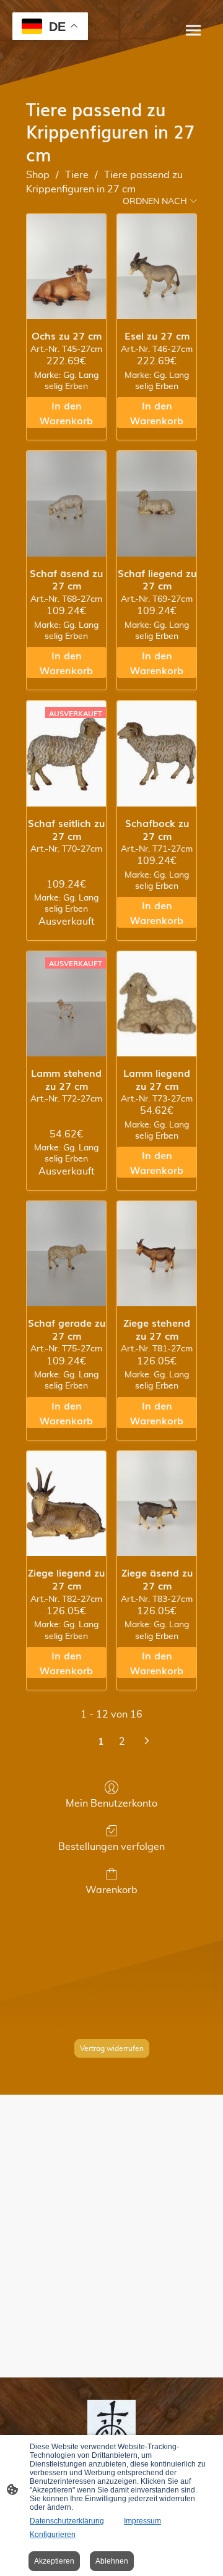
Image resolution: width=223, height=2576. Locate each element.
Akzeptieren (54, 2561)
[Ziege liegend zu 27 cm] (66, 1504)
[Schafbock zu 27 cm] (157, 753)
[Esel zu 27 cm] (157, 267)
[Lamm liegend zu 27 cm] (157, 1004)
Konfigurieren (53, 2535)
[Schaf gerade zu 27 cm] (66, 1254)
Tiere (77, 175)
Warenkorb (111, 1890)
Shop (38, 175)
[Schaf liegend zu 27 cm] (157, 503)
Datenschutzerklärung (67, 2521)
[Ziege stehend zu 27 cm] (157, 1254)
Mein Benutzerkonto (111, 1804)
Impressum (142, 2521)
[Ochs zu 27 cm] (66, 267)
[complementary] (50, 28)
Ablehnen (112, 2561)
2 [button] (122, 1742)
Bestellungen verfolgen (111, 1847)
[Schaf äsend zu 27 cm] (66, 503)
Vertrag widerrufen (112, 2048)
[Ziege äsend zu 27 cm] (157, 1504)
